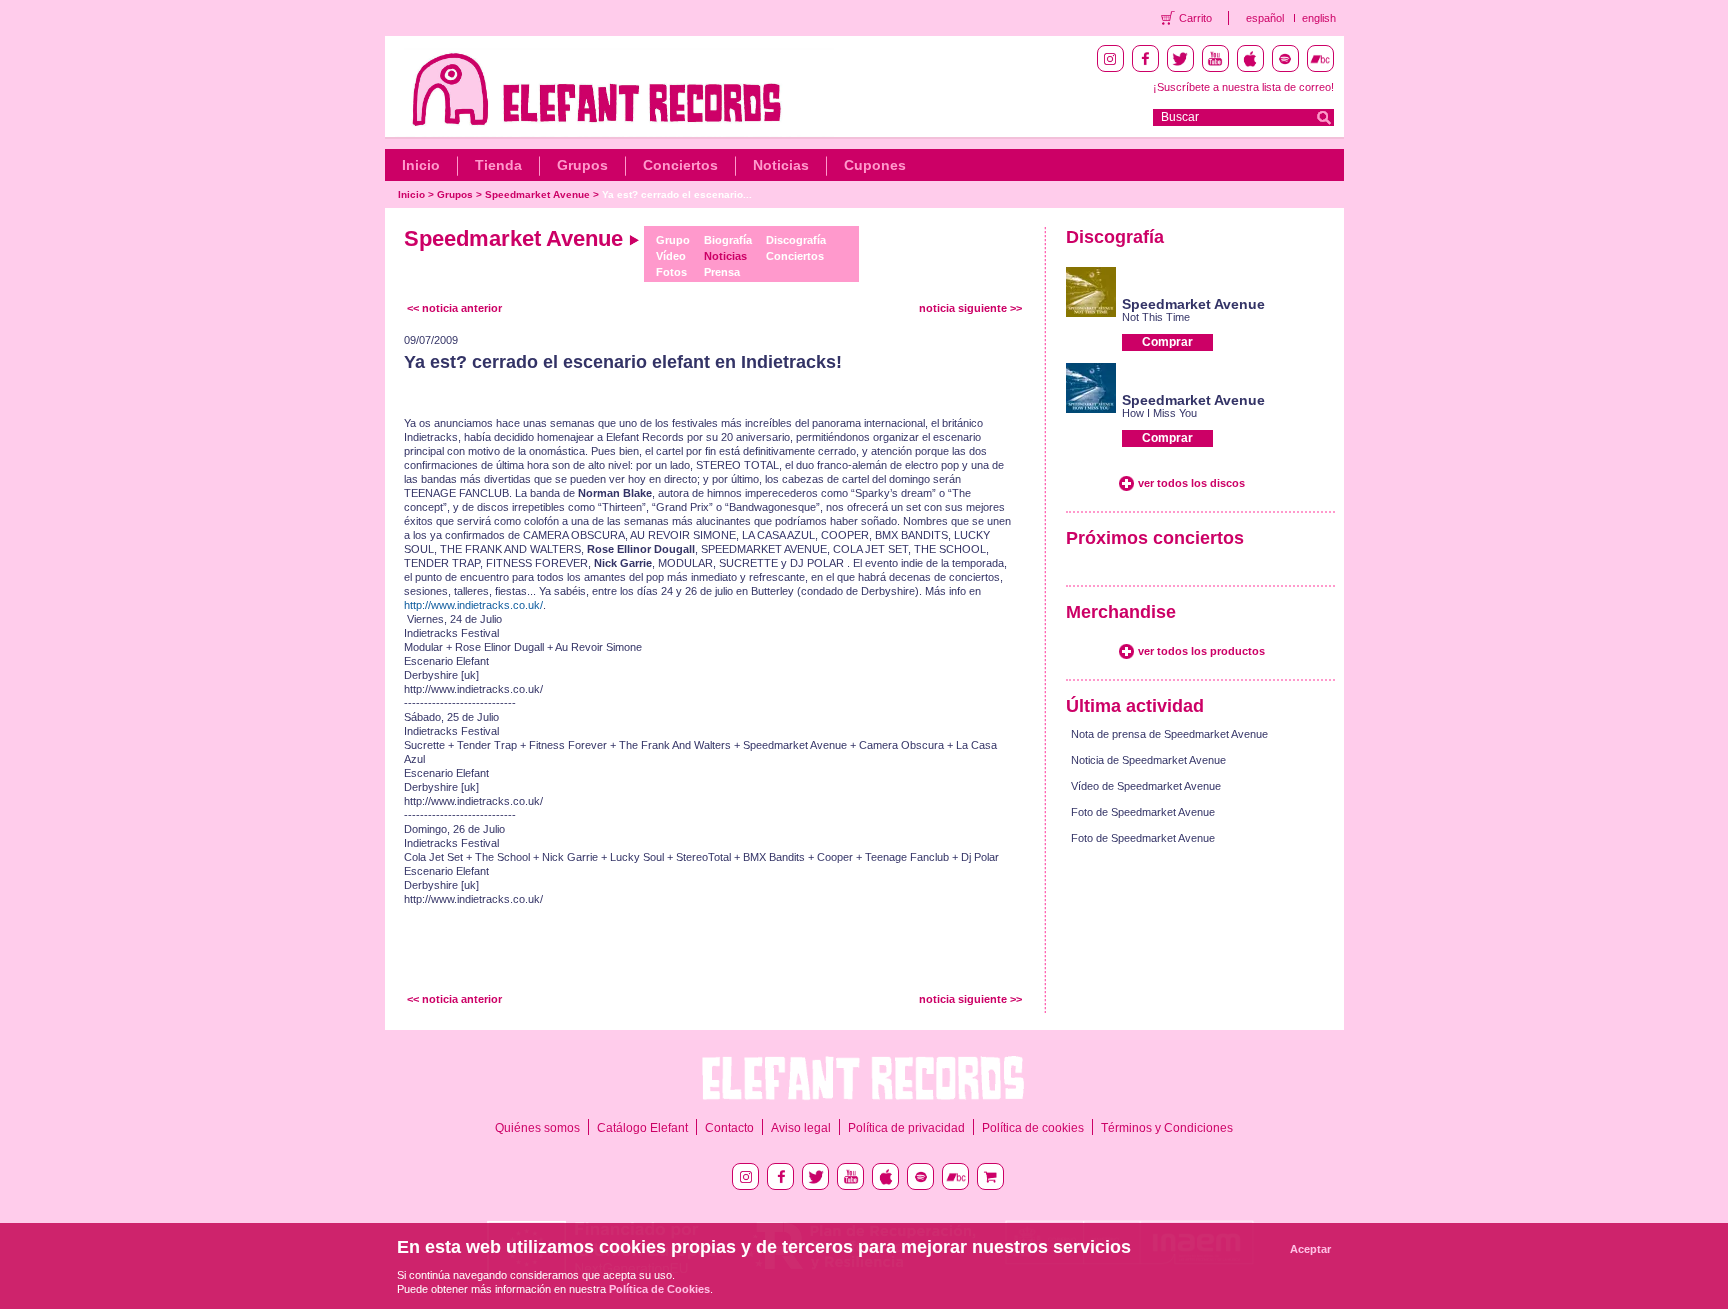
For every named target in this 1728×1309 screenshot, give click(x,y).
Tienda (498, 165)
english (1319, 18)
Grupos (582, 165)
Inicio (421, 165)
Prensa (722, 272)
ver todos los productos (1201, 651)
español (1265, 18)
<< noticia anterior (454, 308)
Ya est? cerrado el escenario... (677, 194)
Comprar (1167, 342)
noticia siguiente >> (970, 308)
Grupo (673, 240)
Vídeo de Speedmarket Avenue (1146, 786)
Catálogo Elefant (642, 1128)
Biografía (728, 240)
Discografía (796, 240)
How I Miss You (1159, 413)
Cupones (875, 165)
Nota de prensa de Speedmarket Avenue (1169, 734)
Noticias (781, 165)
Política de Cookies (659, 1289)
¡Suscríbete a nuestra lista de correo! (1243, 87)
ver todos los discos (1191, 483)
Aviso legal (801, 1128)
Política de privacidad (906, 1128)
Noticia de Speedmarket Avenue (1148, 760)
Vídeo (671, 256)
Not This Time (1156, 317)
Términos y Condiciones (1167, 1128)
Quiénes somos (537, 1128)
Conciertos (680, 165)
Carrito (1195, 18)
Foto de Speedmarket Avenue (1143, 812)
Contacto (729, 1128)
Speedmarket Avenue (537, 194)
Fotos (671, 272)
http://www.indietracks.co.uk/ (473, 605)
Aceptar (1310, 1249)
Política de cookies (1033, 1128)
